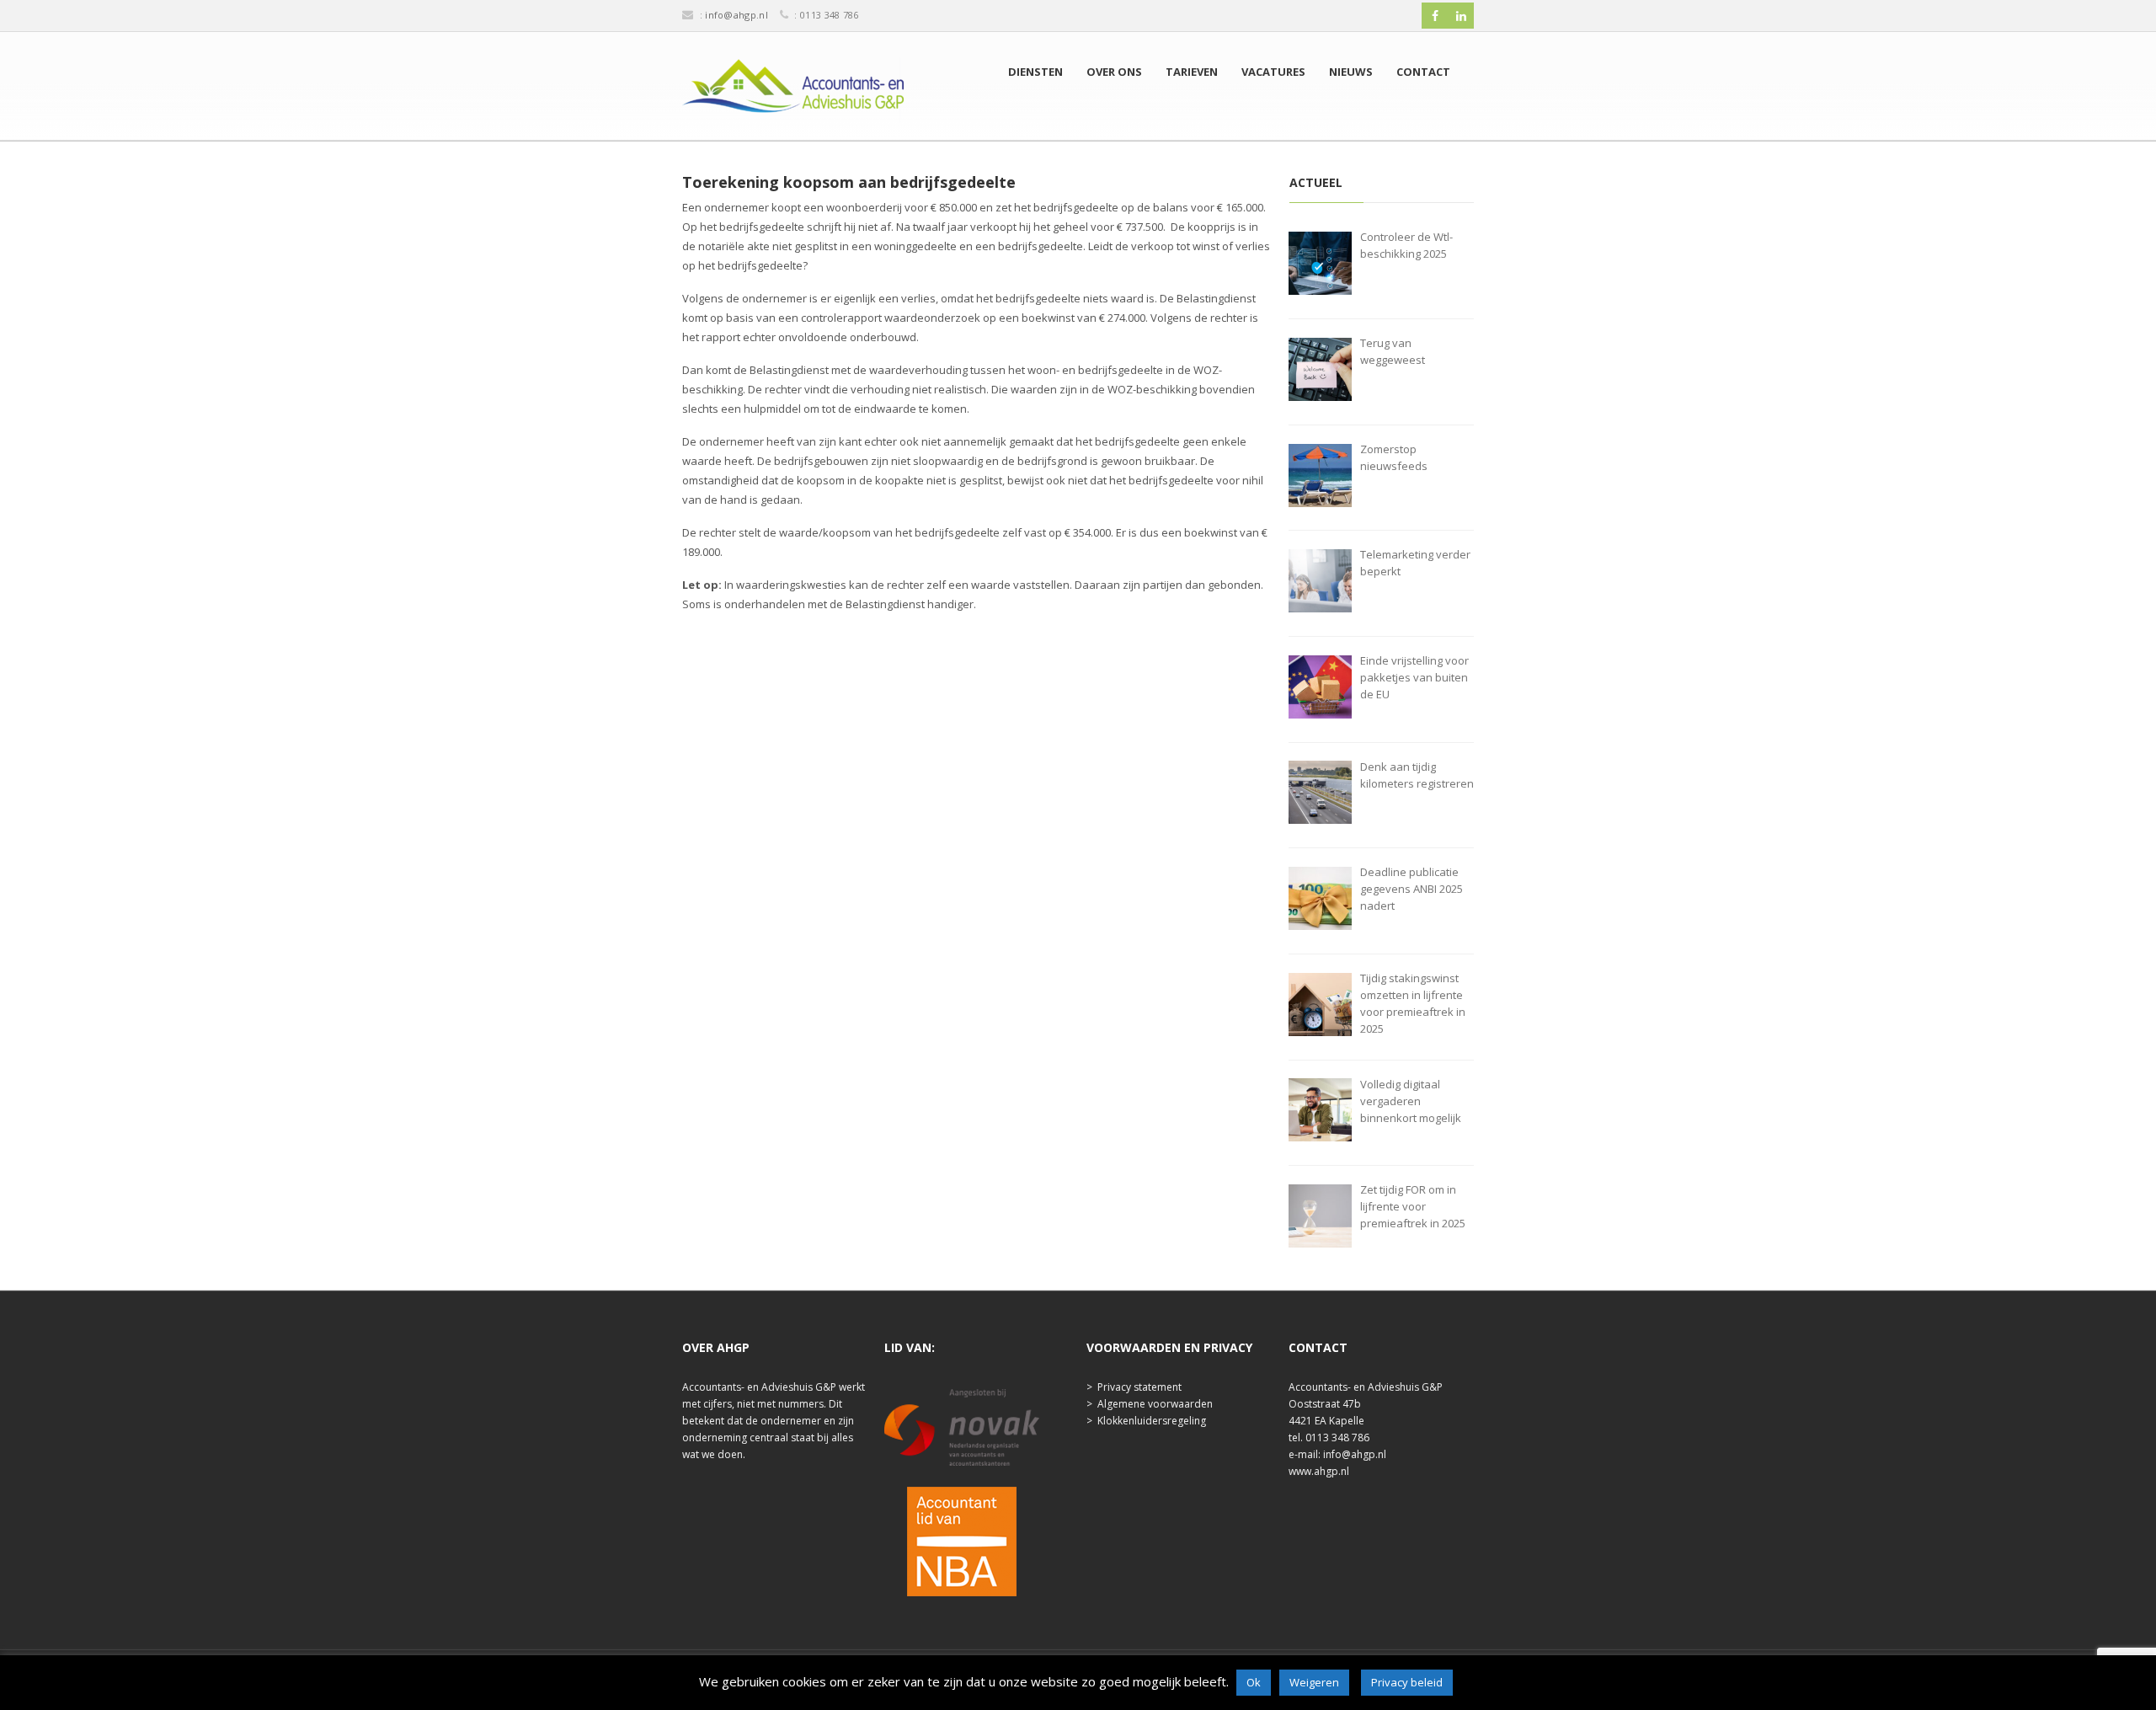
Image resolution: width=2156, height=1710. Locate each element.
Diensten (1035, 72)
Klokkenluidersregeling (1152, 1421)
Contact (1423, 72)
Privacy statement (1139, 1387)
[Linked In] (1461, 16)
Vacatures (1273, 72)
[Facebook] (1435, 16)
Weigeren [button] (1314, 1682)
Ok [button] (1254, 1682)
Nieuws (1351, 72)
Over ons (1114, 72)
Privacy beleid (1407, 1682)
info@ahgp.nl (736, 15)
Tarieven (1192, 72)
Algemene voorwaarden (1155, 1404)
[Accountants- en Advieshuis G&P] (793, 90)
